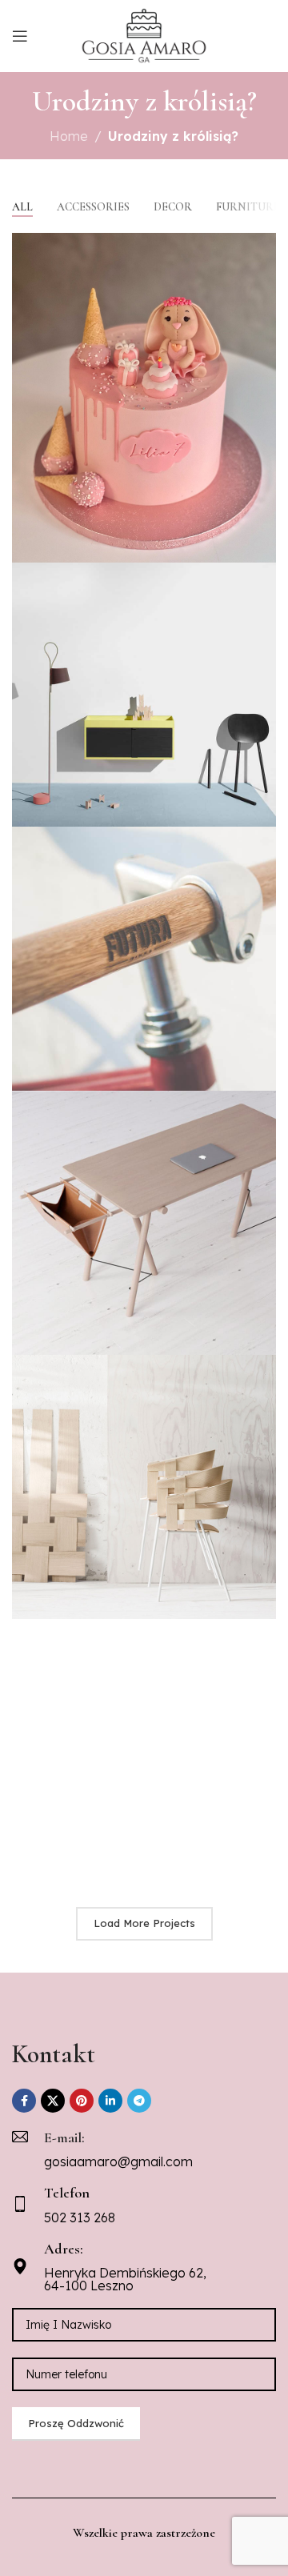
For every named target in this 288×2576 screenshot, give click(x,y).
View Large (262, 247)
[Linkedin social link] (110, 2101)
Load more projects (144, 1923)
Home (69, 136)
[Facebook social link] (24, 2101)
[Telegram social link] (139, 2101)
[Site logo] (144, 34)
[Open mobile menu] (20, 36)
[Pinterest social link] (82, 2101)
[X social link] (53, 2101)
